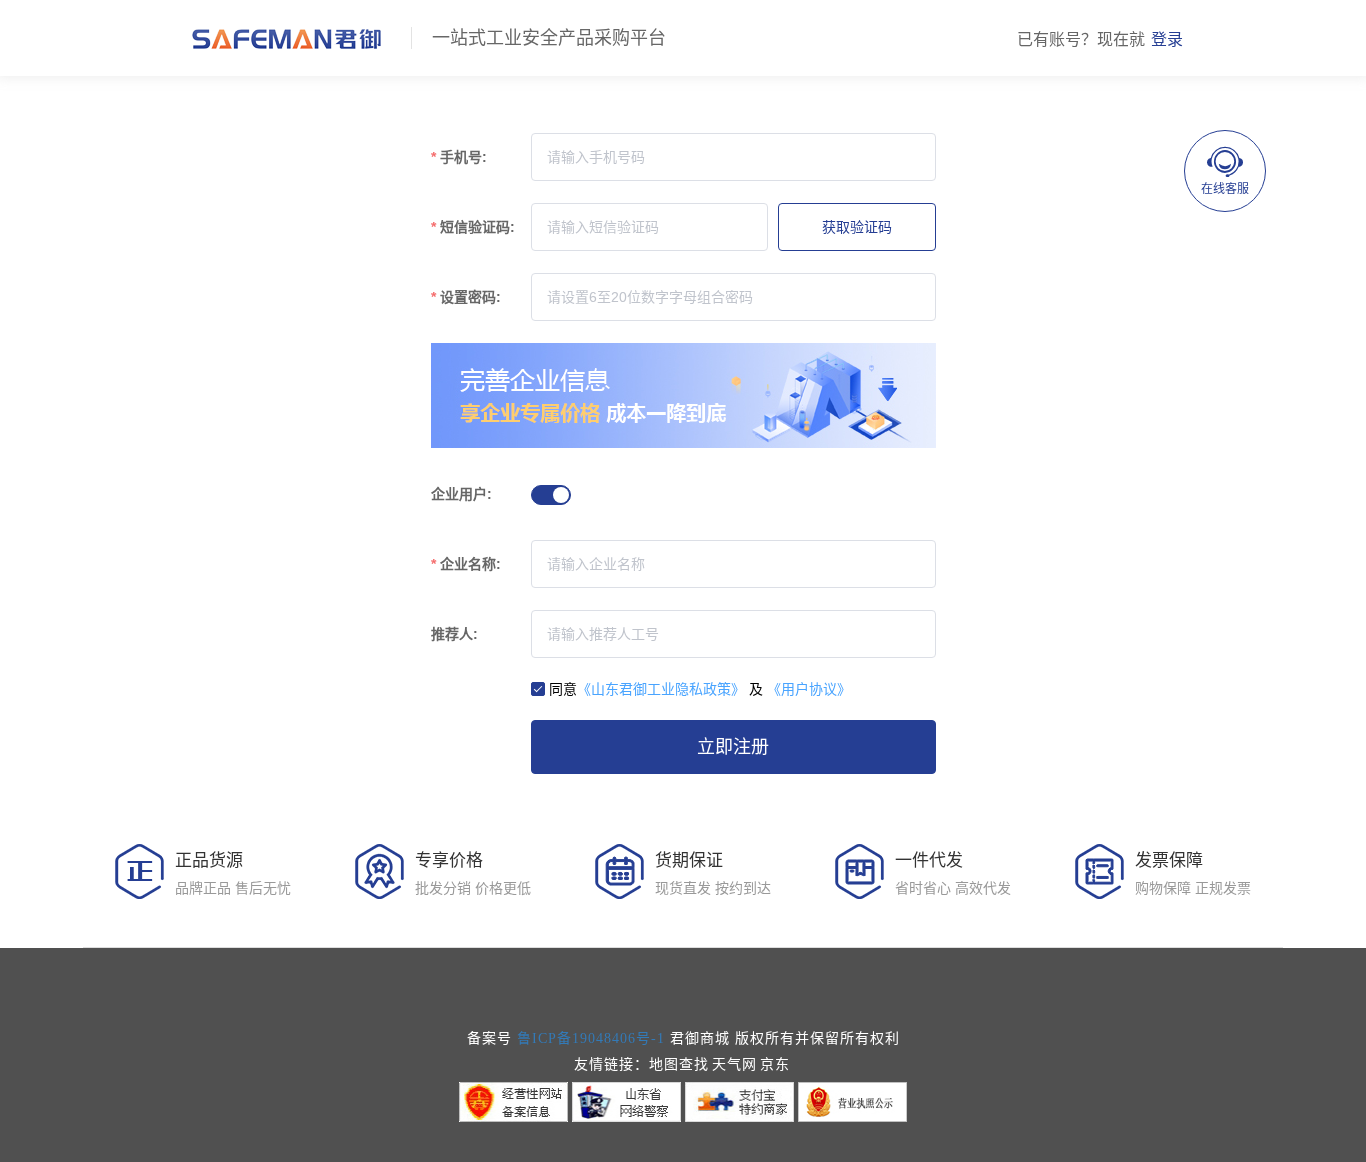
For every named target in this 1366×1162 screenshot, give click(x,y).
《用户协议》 (809, 689)
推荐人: (454, 634)
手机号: (463, 157)
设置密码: (470, 297)
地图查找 (679, 1064)
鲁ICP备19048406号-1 (591, 1038)
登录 (1167, 39)
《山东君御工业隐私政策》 (661, 689)
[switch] (551, 495)
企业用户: (461, 494)
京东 (775, 1064)
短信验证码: (477, 227)
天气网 (734, 1064)
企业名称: (470, 564)
